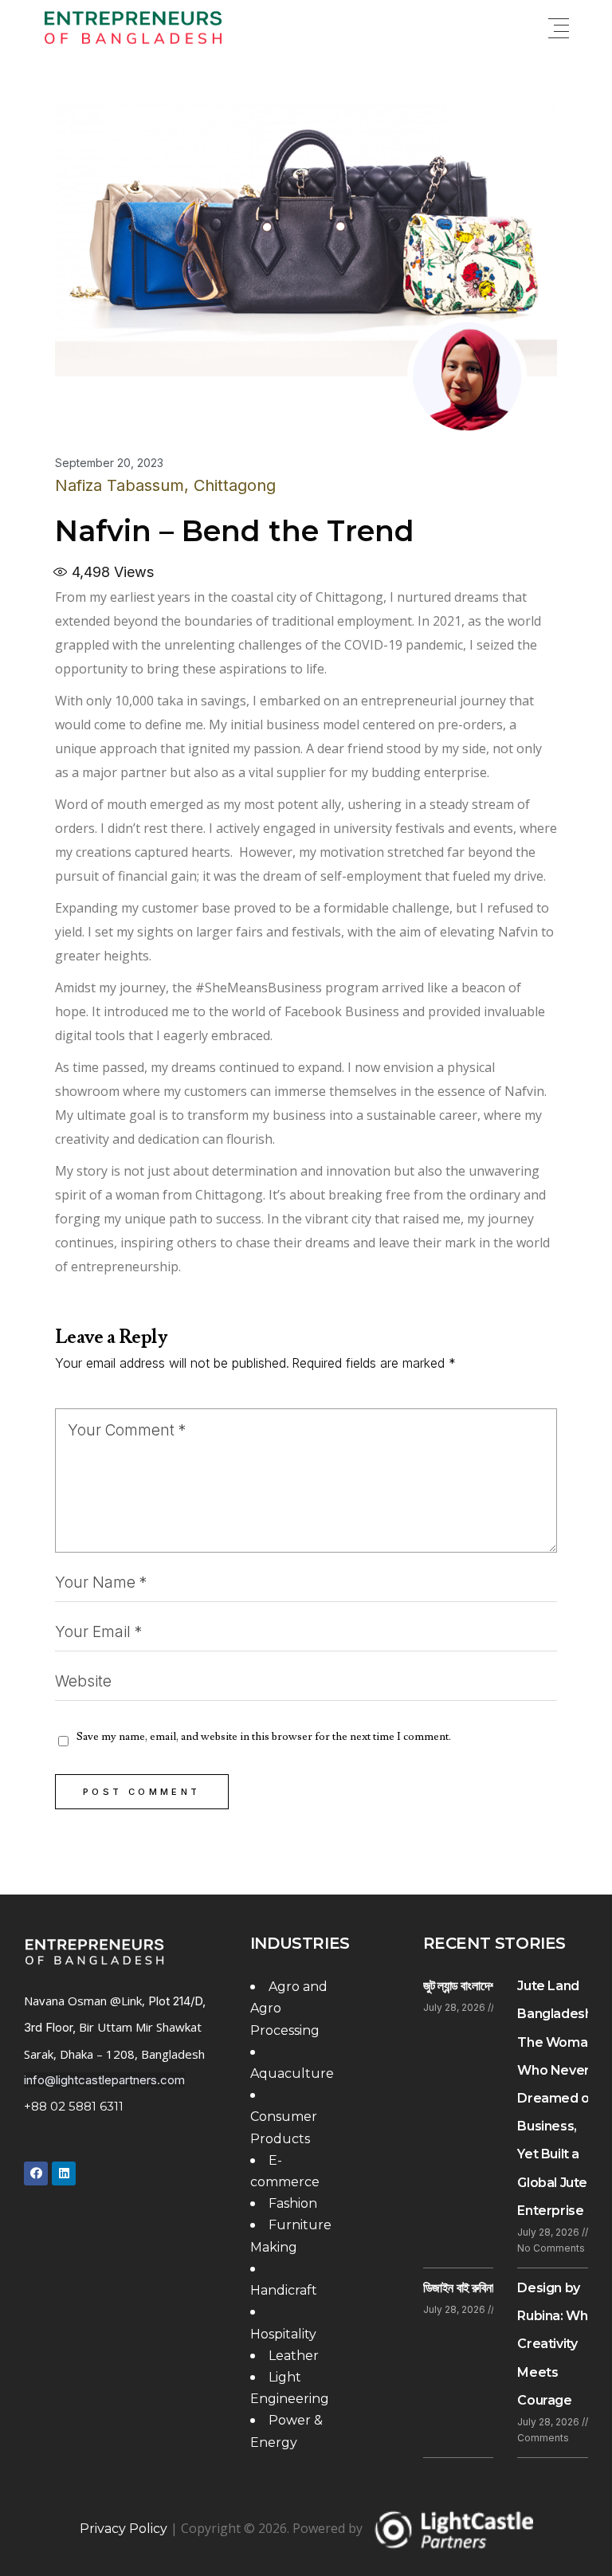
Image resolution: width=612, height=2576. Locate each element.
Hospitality (283, 2334)
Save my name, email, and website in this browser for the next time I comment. (264, 1737)
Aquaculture (292, 2073)
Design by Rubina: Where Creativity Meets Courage (563, 2344)
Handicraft (284, 2290)
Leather (294, 2356)
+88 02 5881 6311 (74, 2106)
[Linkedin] (64, 2173)
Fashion (293, 2203)
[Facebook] (36, 2173)
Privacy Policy (124, 2529)
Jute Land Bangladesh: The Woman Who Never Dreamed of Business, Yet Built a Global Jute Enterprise (556, 2098)
